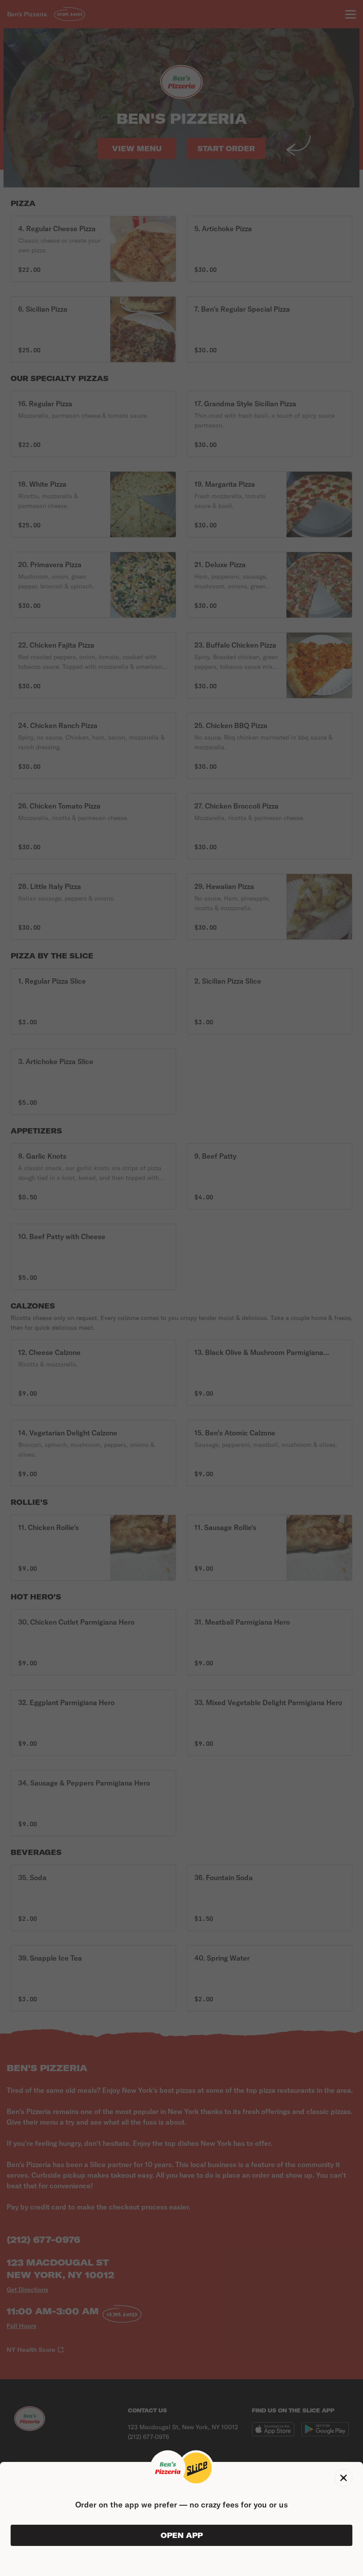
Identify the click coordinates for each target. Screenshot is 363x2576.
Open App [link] (182, 2535)
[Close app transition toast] (344, 2478)
